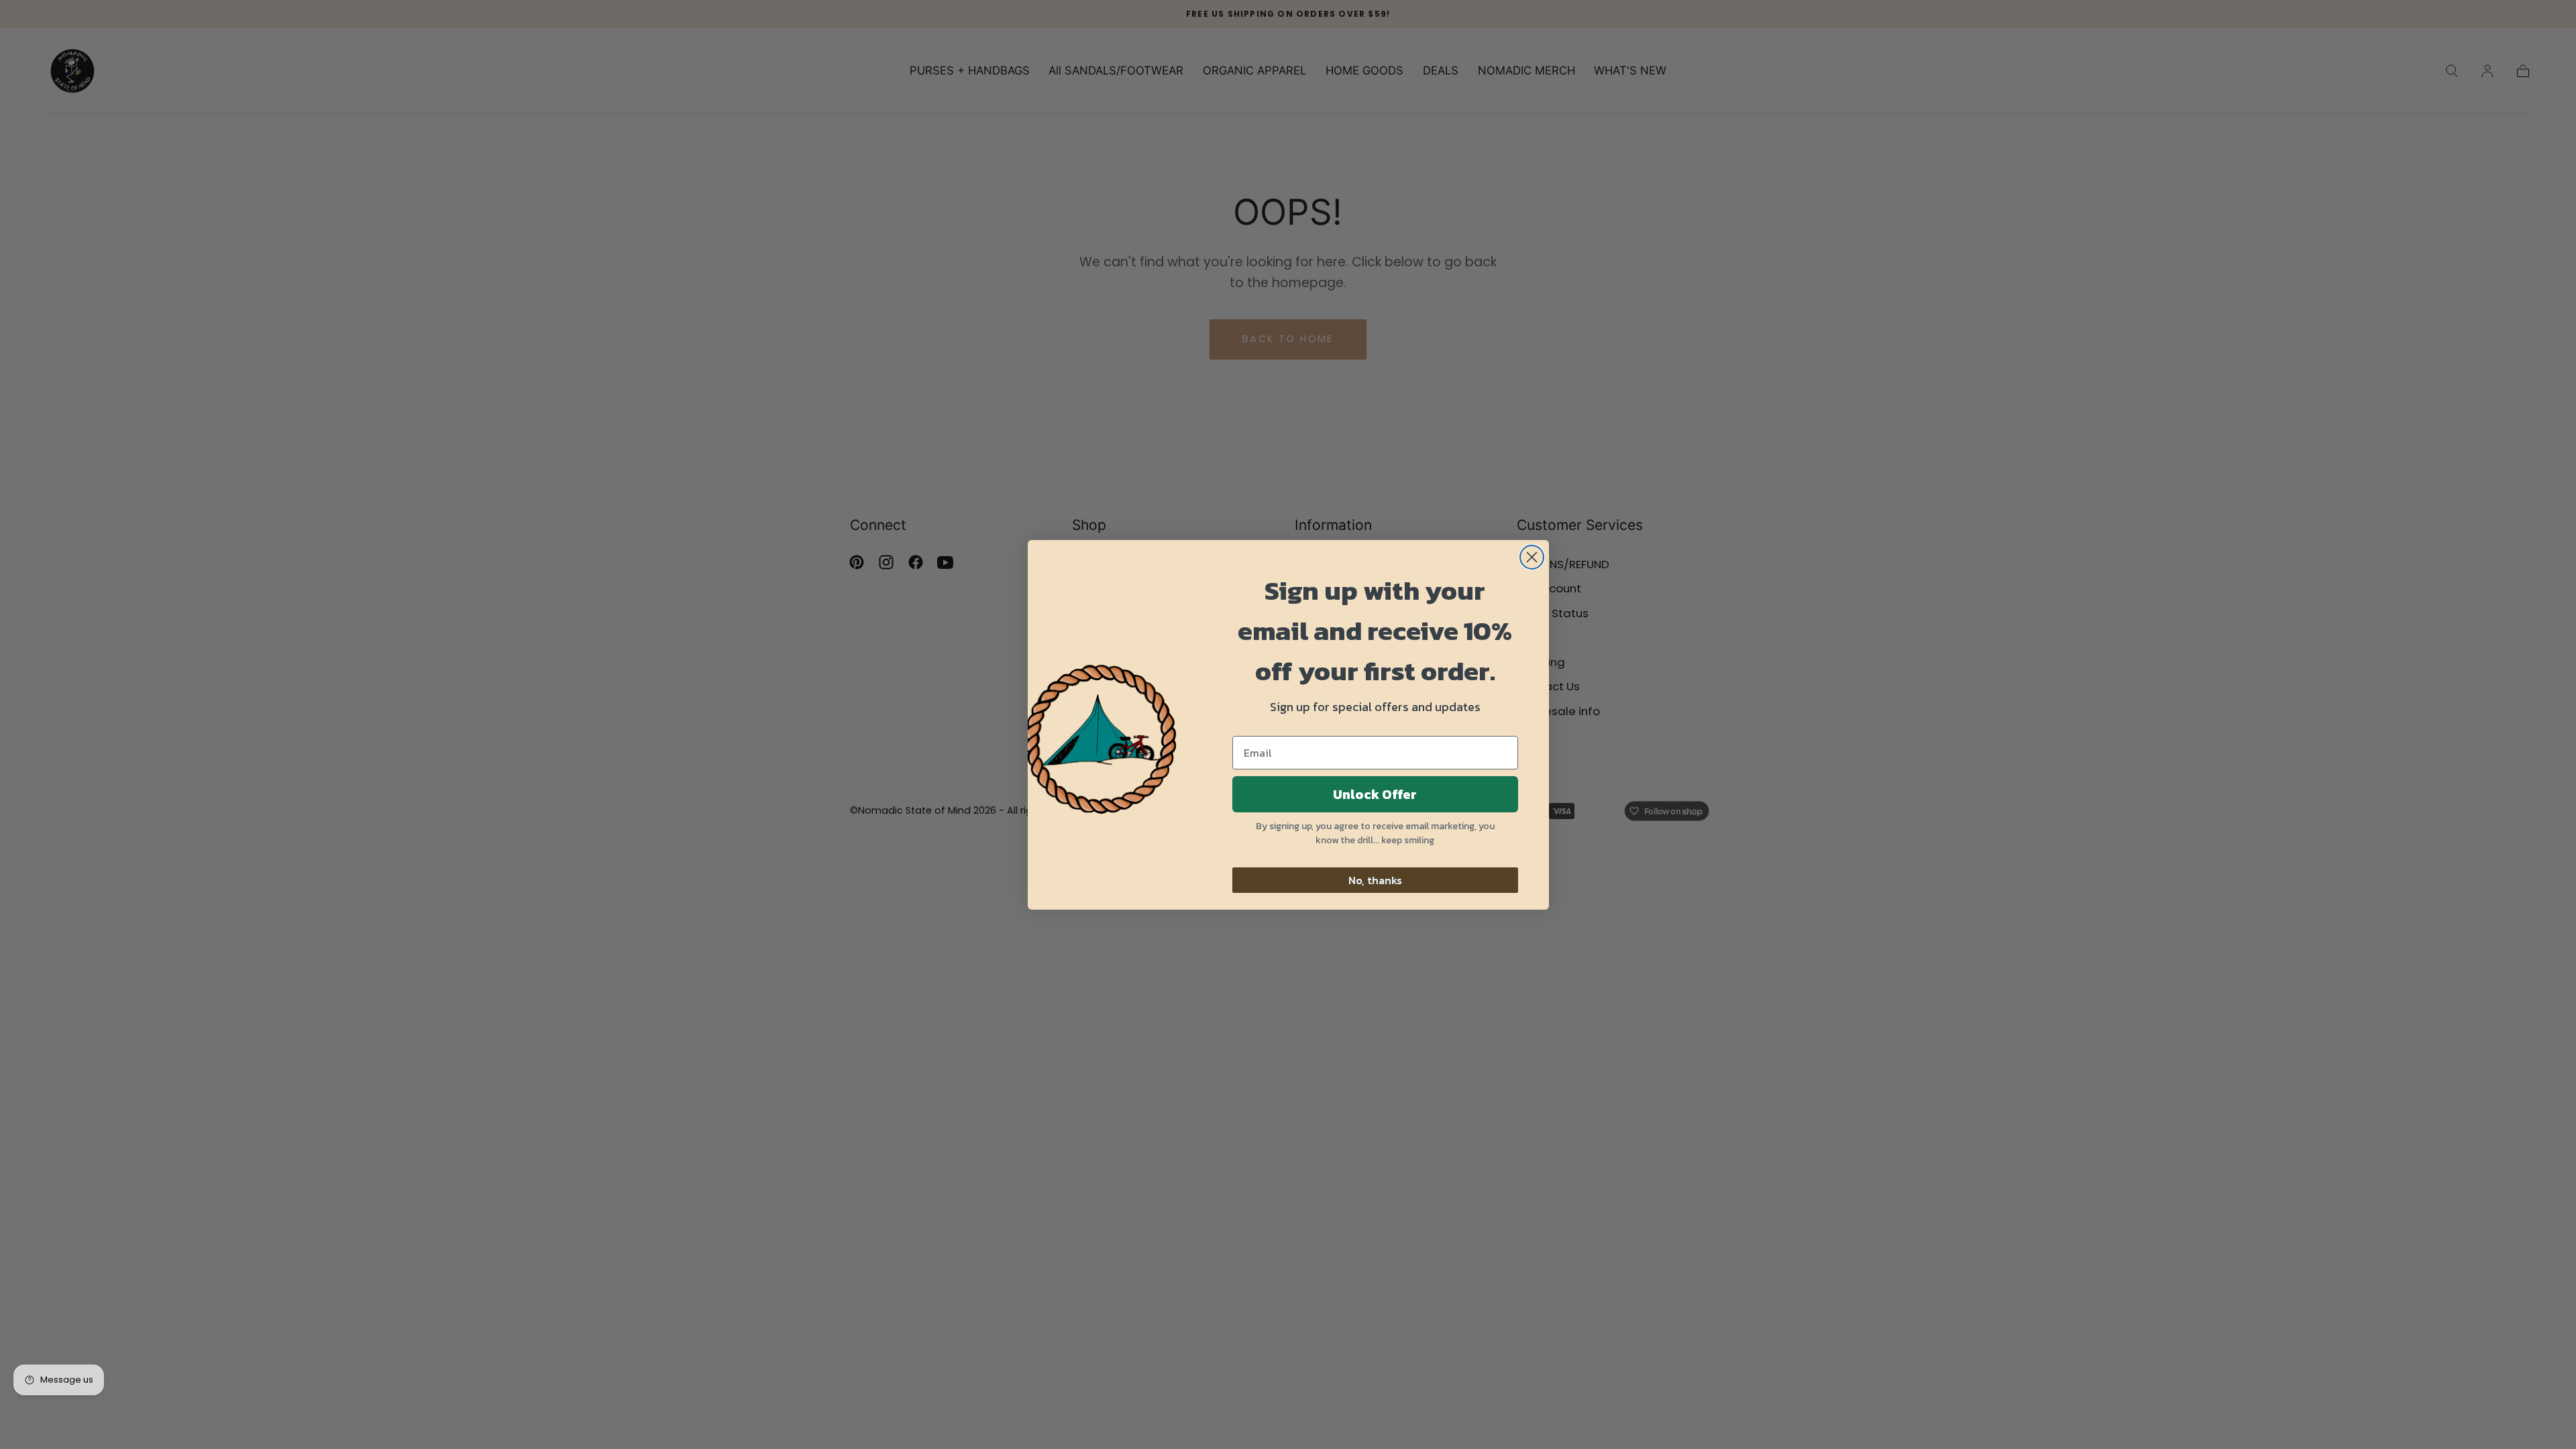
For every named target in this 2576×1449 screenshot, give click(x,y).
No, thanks (1375, 880)
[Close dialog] (1532, 557)
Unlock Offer (1375, 794)
